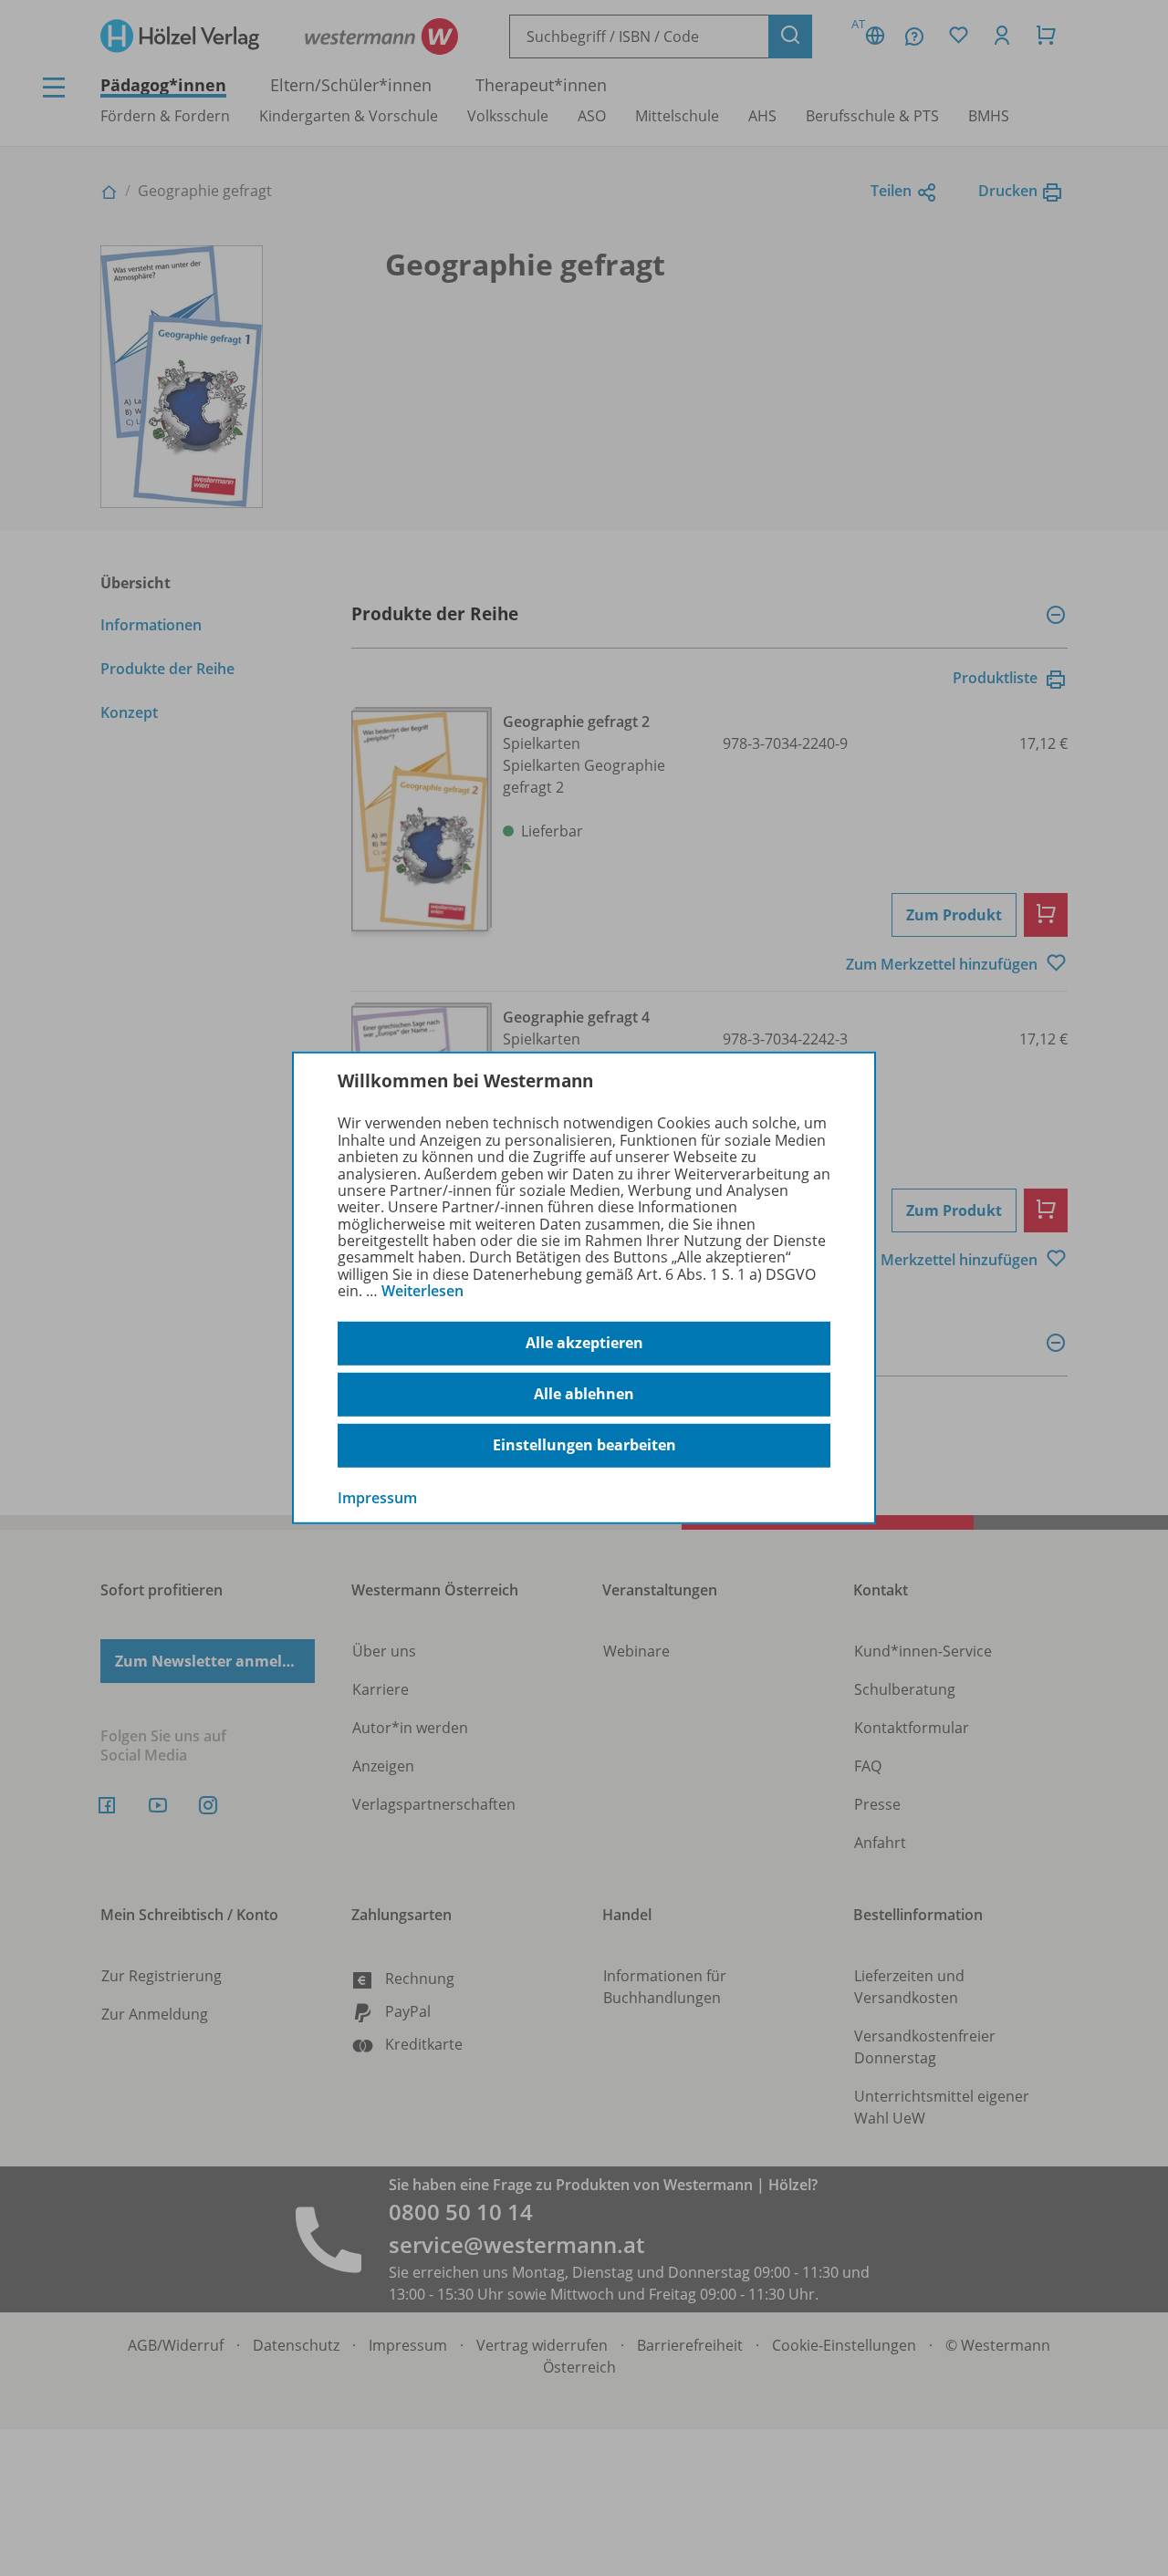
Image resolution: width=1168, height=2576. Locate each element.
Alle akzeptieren (584, 1343)
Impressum (377, 1497)
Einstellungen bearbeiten (584, 1445)
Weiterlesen (422, 1291)
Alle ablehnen (584, 1394)
